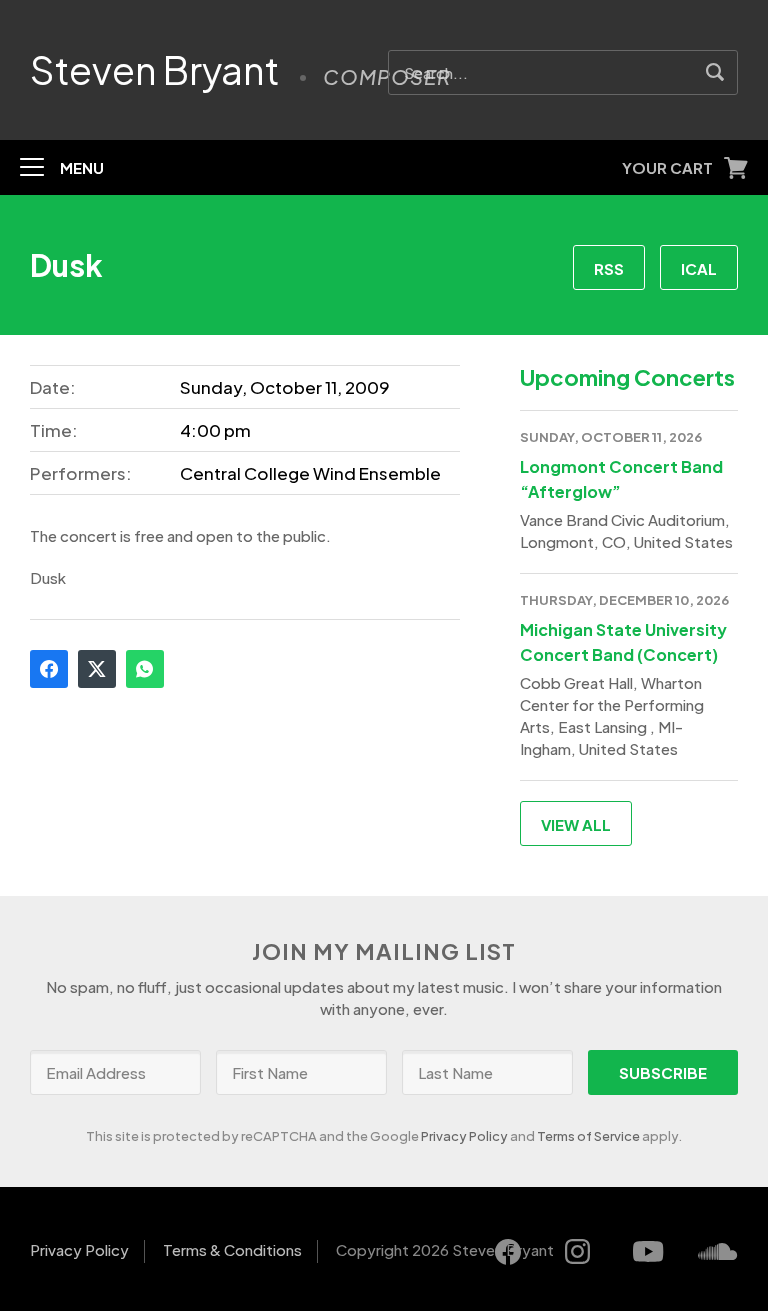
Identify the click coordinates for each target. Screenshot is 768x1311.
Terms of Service (588, 1136)
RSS (609, 268)
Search (715, 72)
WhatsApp (145, 669)
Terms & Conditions (232, 1249)
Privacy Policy (464, 1136)
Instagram (578, 1252)
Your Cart (667, 167)
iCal (699, 268)
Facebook (49, 669)
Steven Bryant (155, 70)
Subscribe (663, 1072)
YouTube (648, 1252)
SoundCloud (718, 1252)
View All (576, 824)
